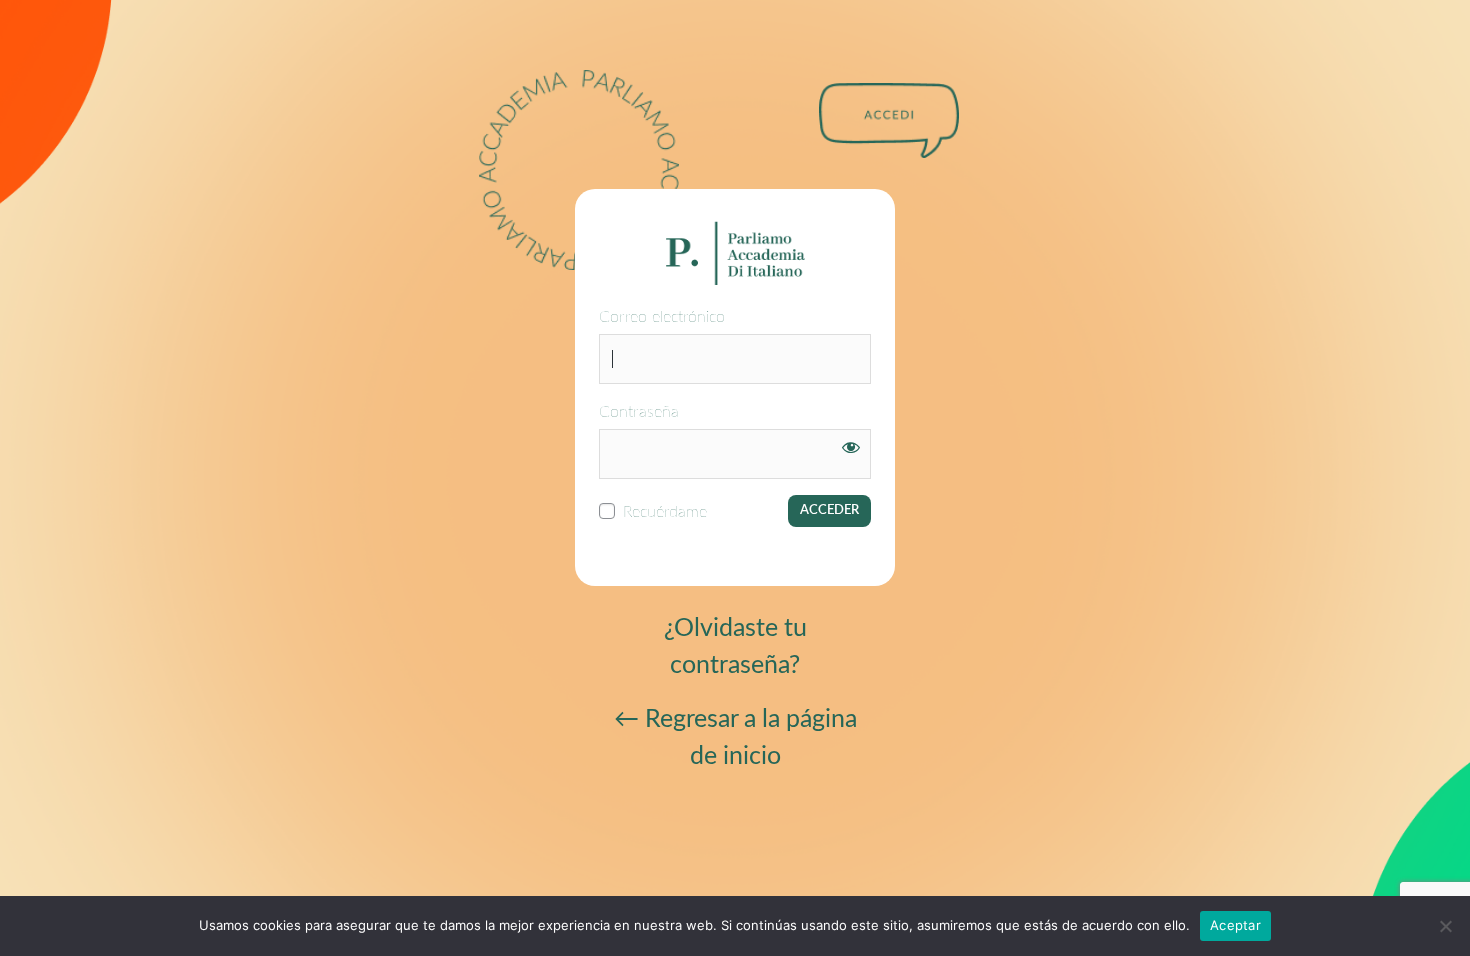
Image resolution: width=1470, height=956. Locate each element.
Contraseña (639, 412)
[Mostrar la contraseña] (851, 447)
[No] (1445, 926)
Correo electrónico (662, 317)
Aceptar (1235, 925)
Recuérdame (665, 512)
